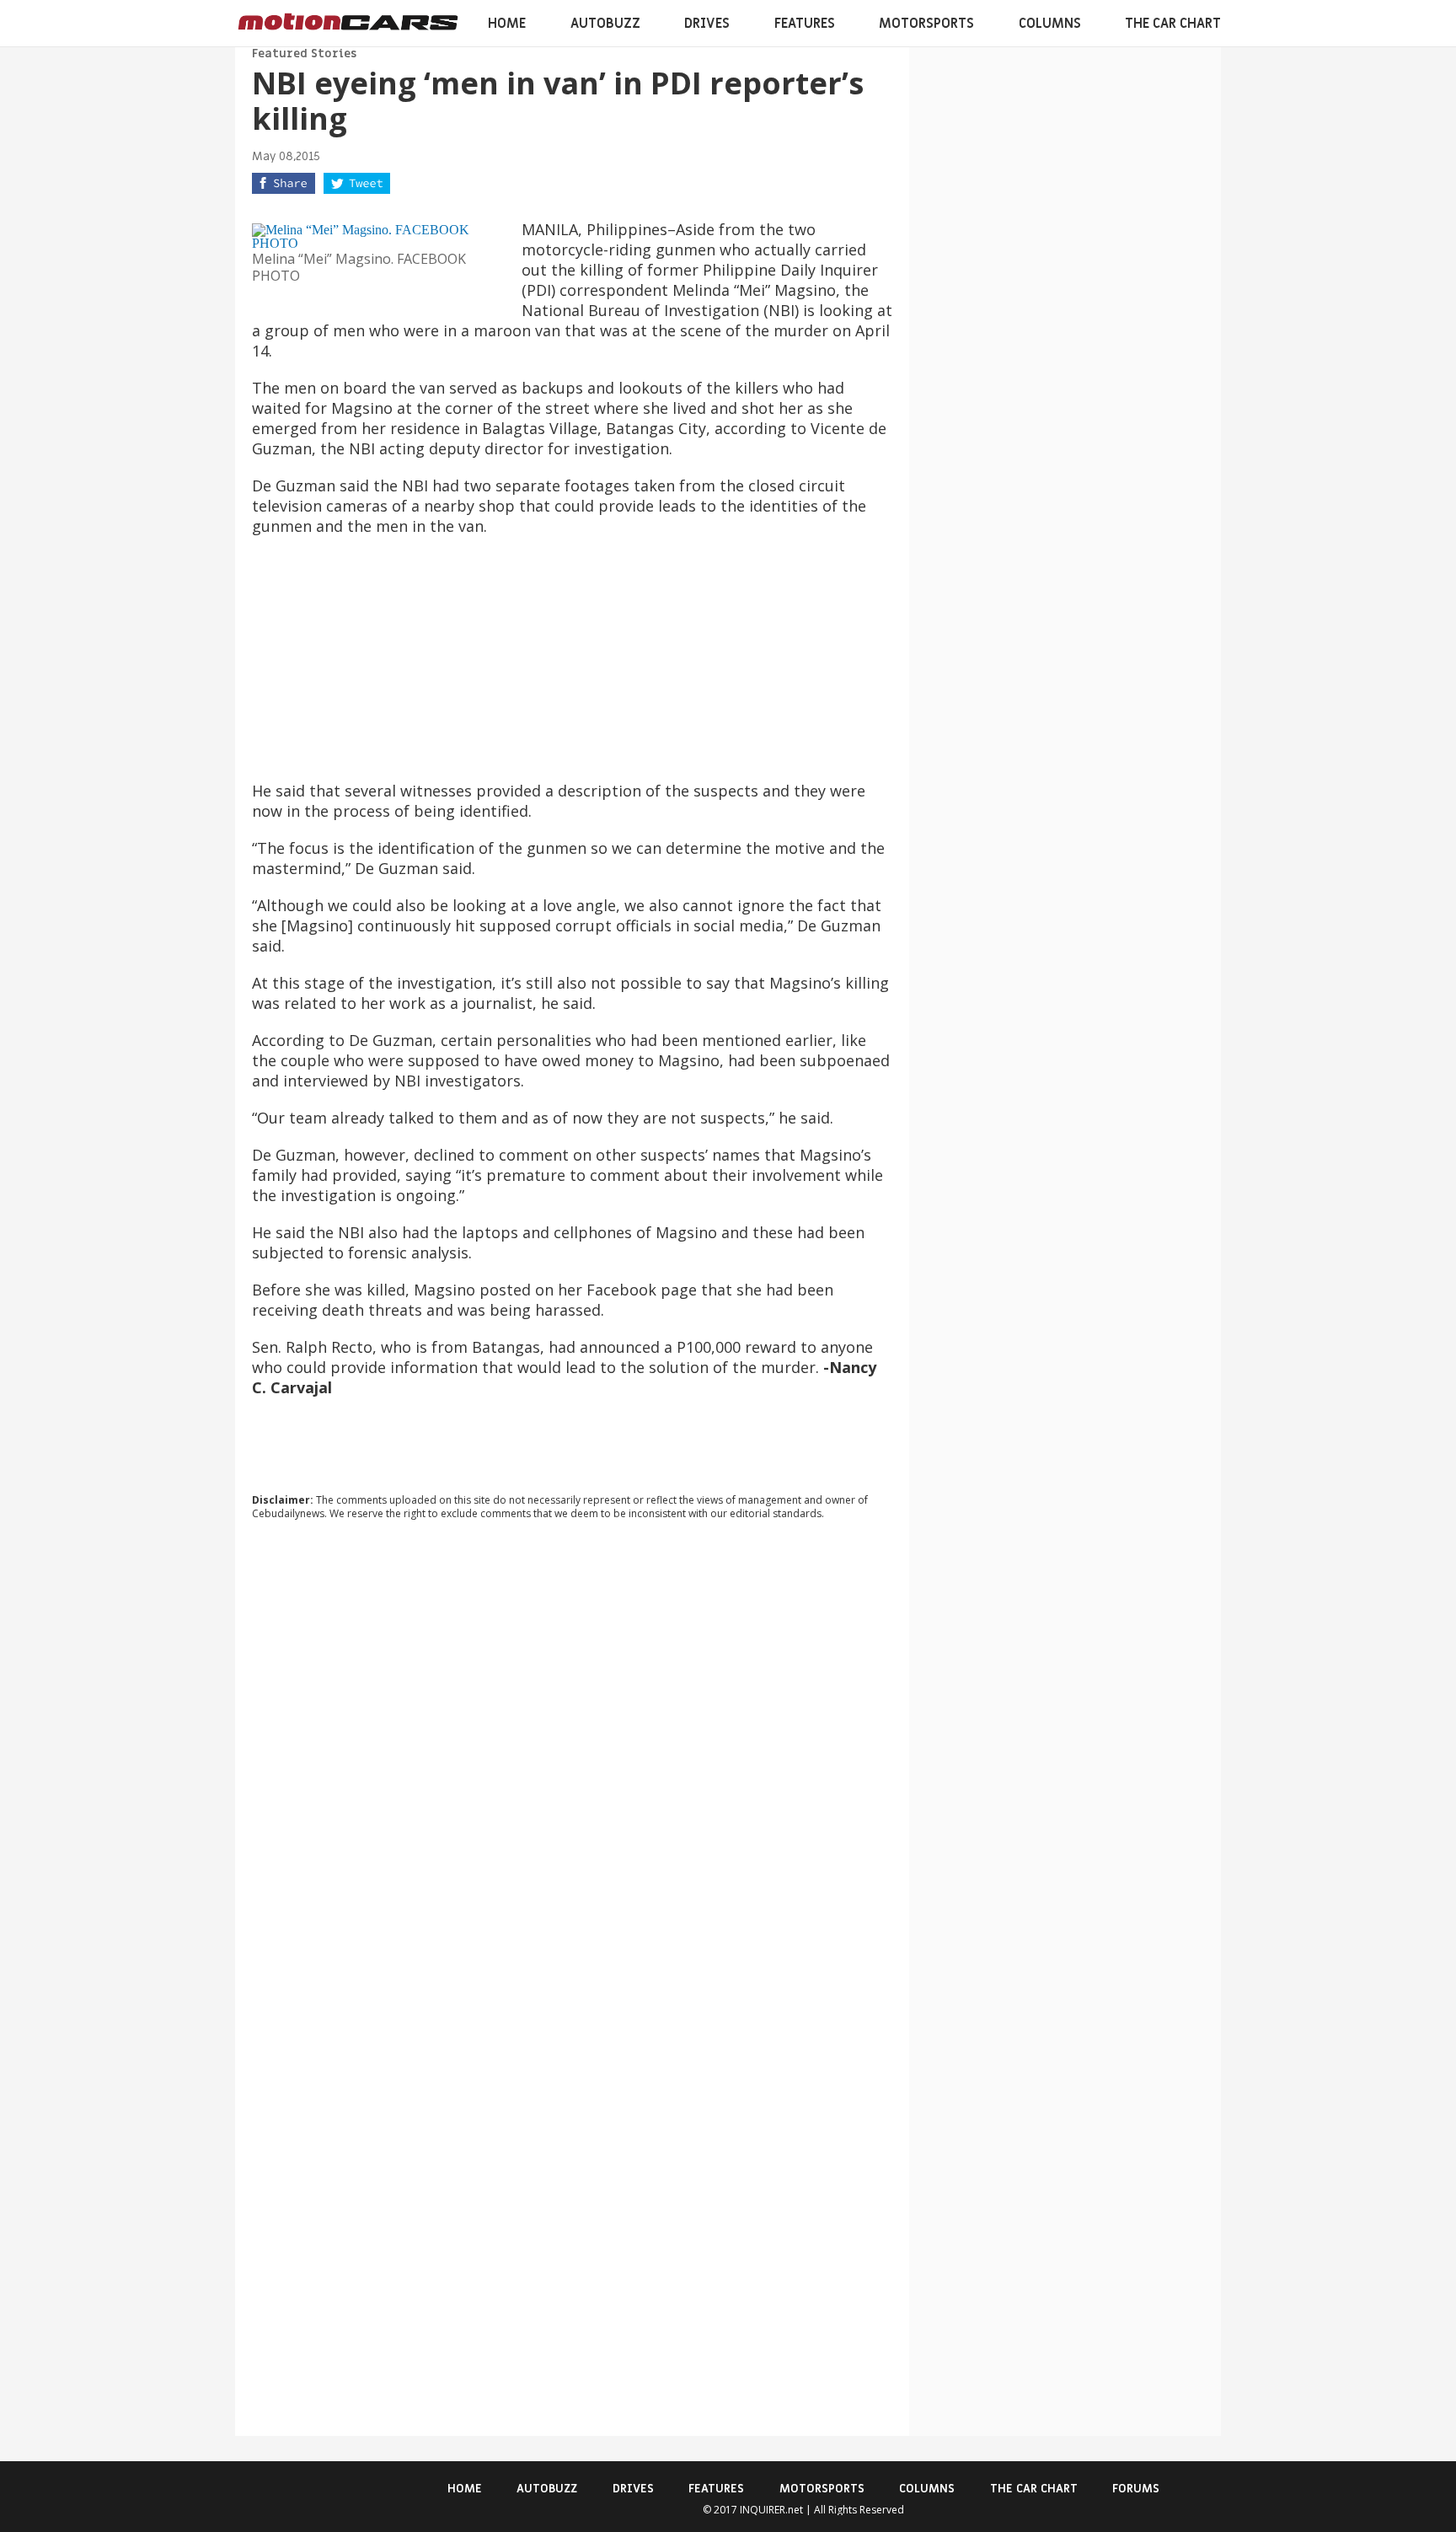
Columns (1050, 24)
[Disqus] (572, 1762)
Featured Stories (304, 54)
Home (507, 24)
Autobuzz (605, 24)
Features (805, 24)
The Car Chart (1173, 24)
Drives (707, 24)
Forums (1136, 2489)
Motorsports (926, 24)
